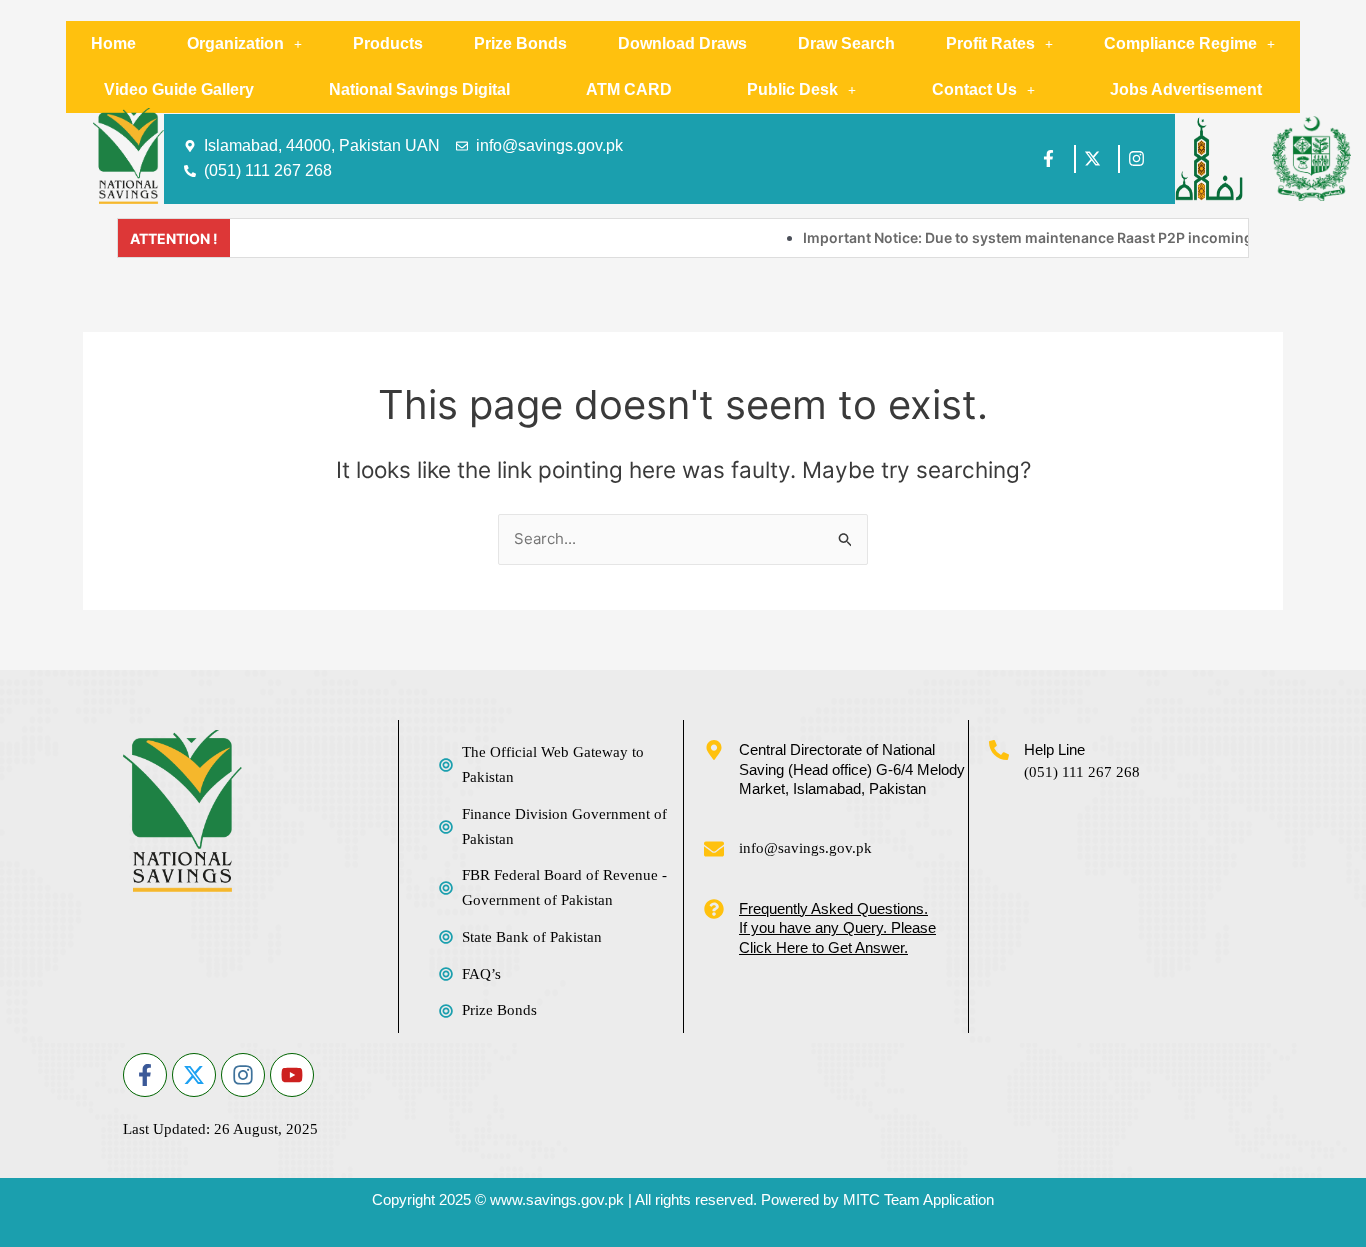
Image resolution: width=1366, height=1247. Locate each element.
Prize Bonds (520, 43)
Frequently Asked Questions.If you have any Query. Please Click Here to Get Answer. (837, 928)
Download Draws (682, 43)
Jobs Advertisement (1186, 89)
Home (113, 43)
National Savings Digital (419, 89)
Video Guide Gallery (179, 89)
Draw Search (846, 43)
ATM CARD (629, 89)
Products (388, 43)
